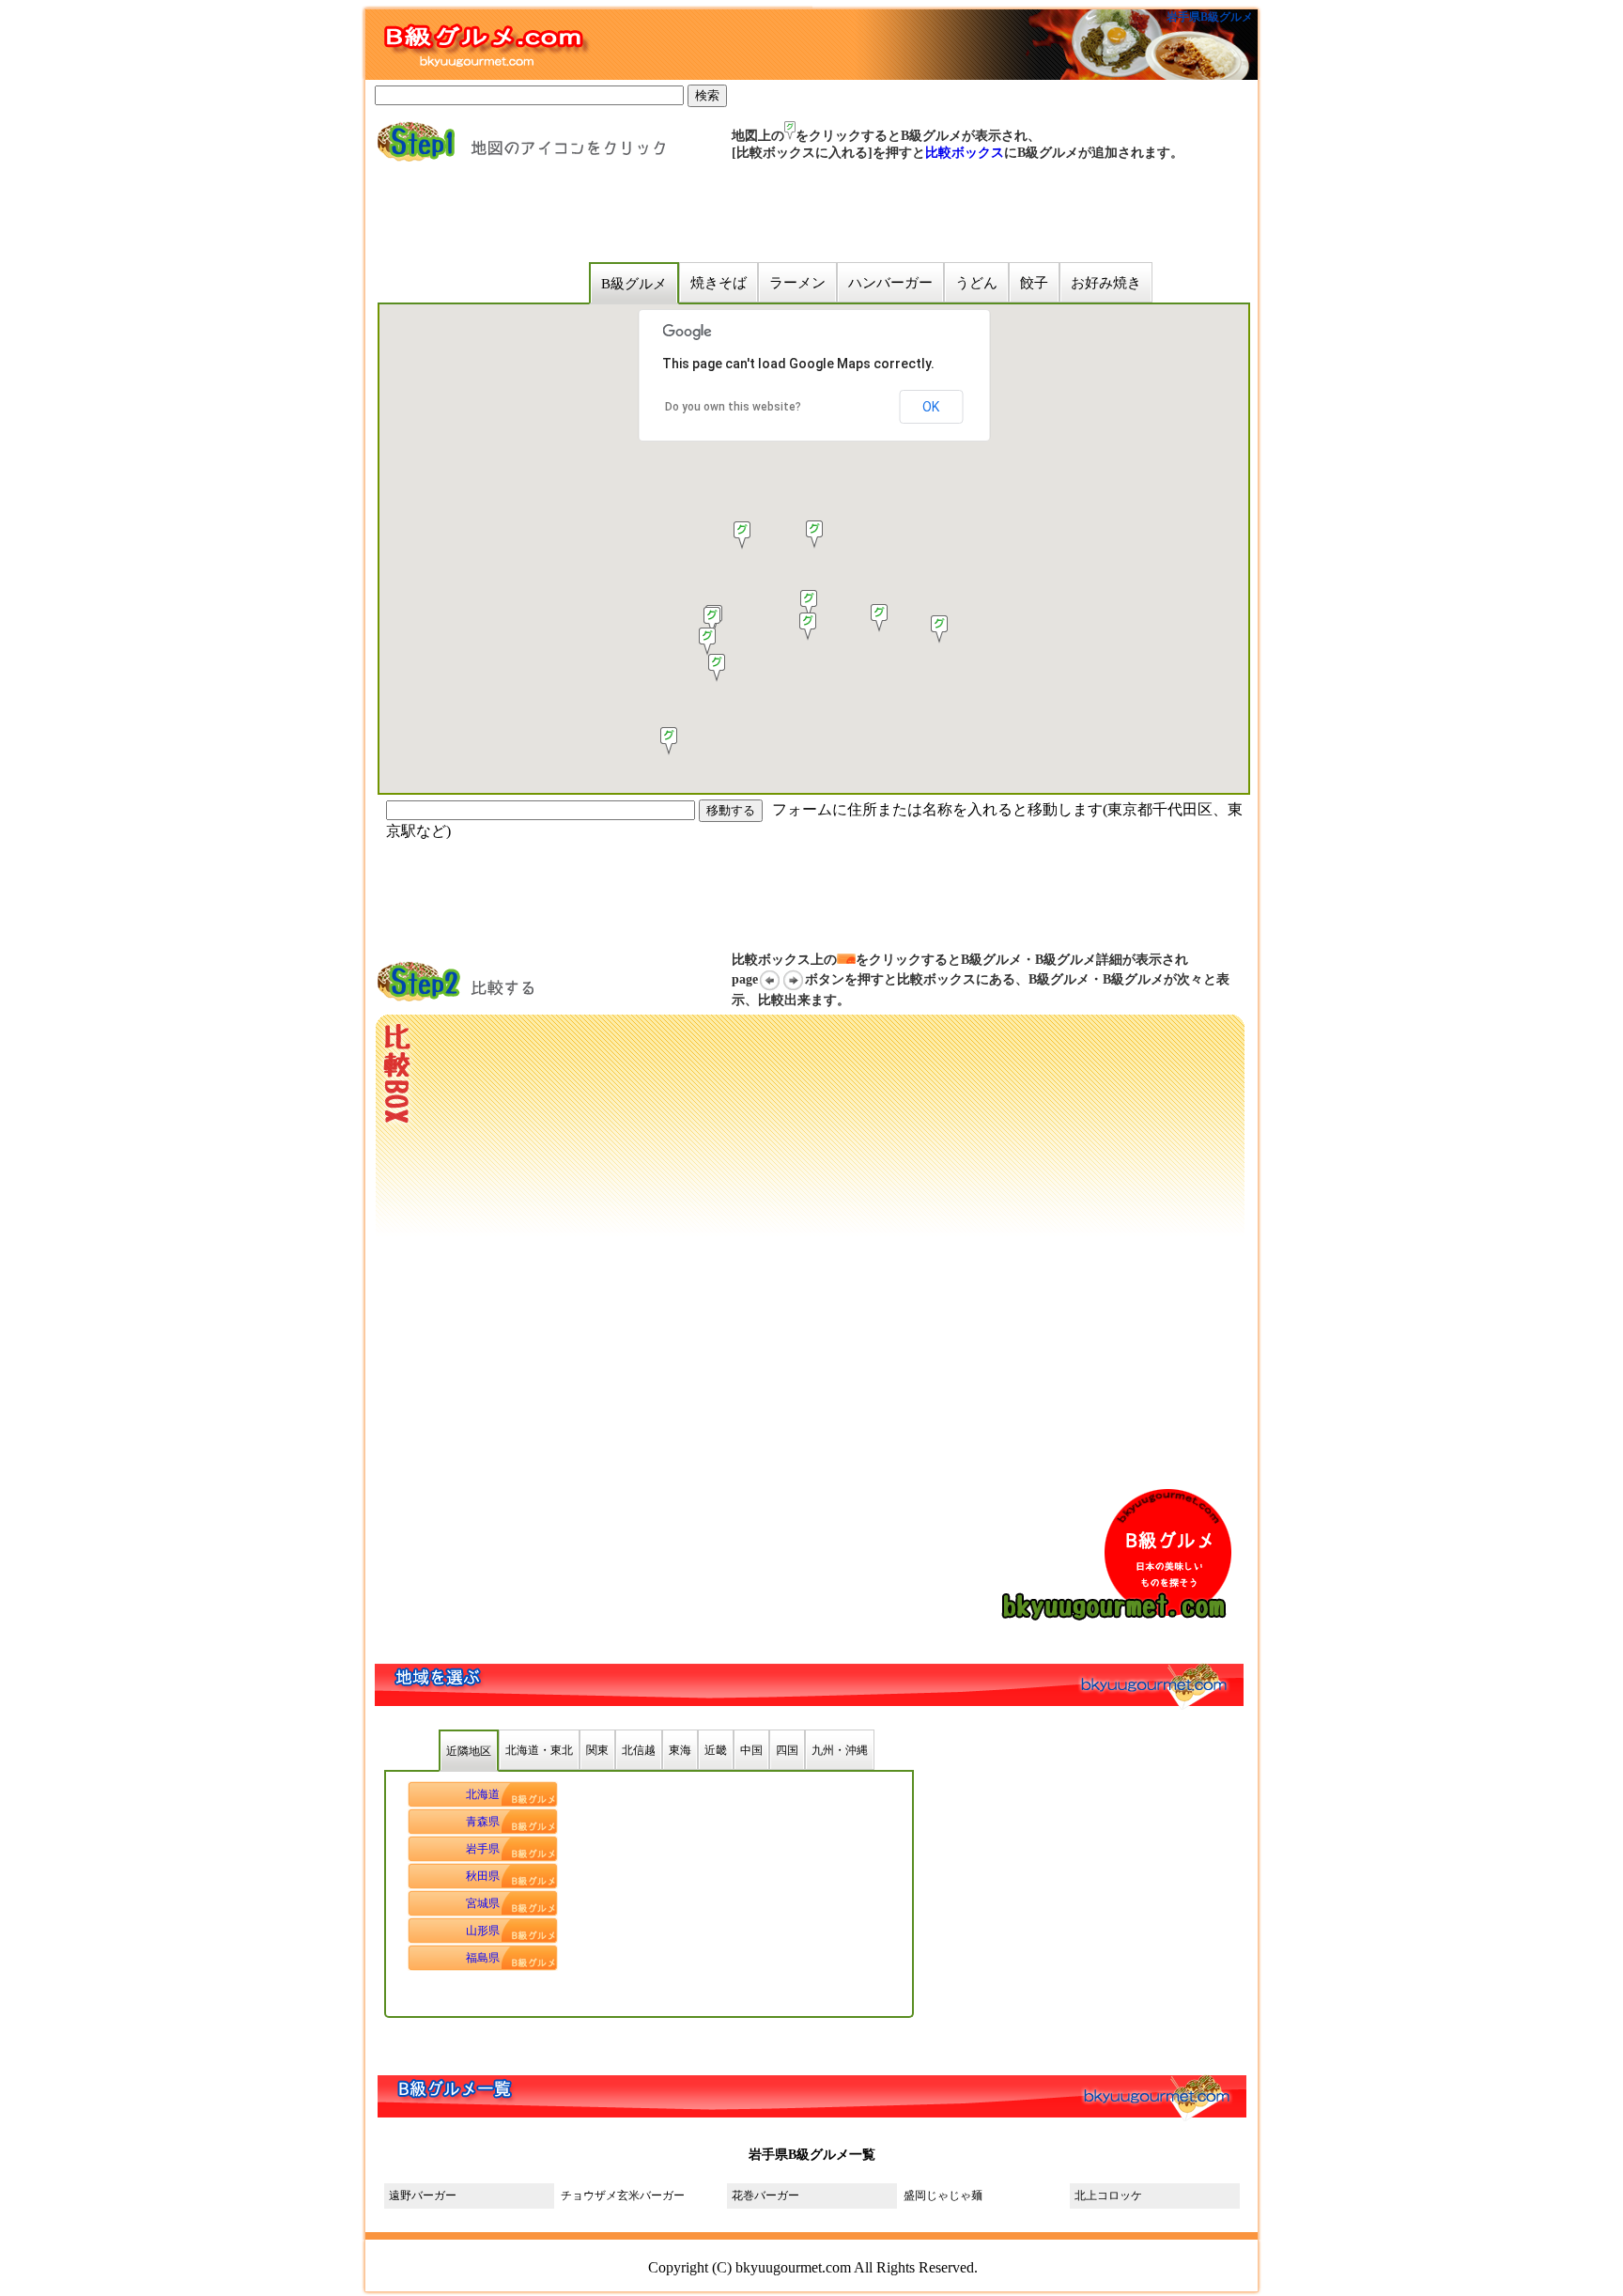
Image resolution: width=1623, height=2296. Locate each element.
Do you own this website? (733, 407)
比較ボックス (965, 153)
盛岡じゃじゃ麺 (943, 2195)
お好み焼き (1106, 283)
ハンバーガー (890, 283)
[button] (717, 668)
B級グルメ (634, 284)
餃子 (1034, 283)
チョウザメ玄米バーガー (623, 2195)
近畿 (716, 1750)
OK (931, 407)
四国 (787, 1750)
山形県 (483, 1931)
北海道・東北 (539, 1750)
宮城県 (483, 1903)
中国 (751, 1750)
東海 (680, 1750)
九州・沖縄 (840, 1750)
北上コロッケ (1114, 2195)
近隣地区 (469, 1751)
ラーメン (797, 283)
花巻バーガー (765, 2195)
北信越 (639, 1750)
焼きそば (719, 283)
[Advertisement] (735, 212)
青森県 (483, 1822)
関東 (597, 1750)
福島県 (483, 1958)
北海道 (483, 1794)
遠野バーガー (423, 2195)
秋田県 (483, 1876)
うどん (976, 283)
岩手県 (483, 1849)
